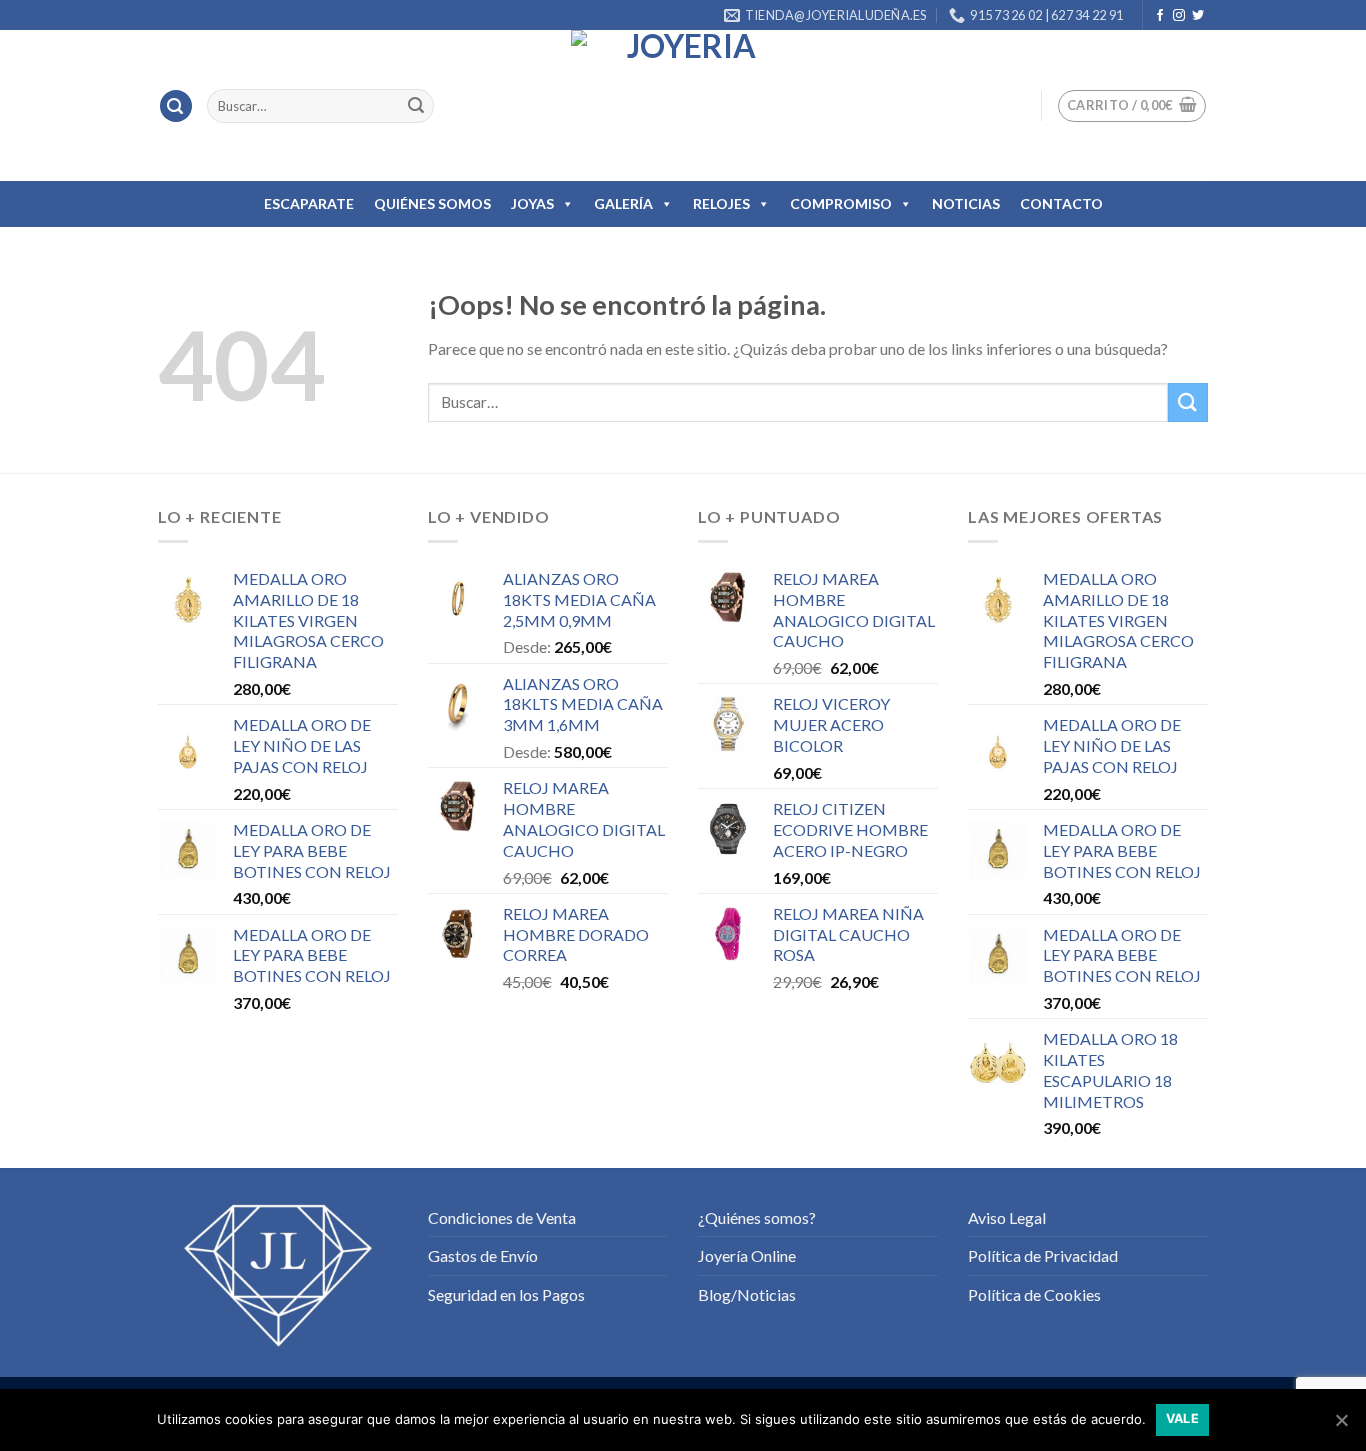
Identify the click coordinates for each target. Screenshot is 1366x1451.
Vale (1183, 1418)
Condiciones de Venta (502, 1217)
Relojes (721, 203)
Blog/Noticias (747, 1294)
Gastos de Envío (483, 1255)
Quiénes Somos (432, 203)
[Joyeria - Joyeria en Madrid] (683, 105)
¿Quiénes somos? (757, 1217)
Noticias (966, 203)
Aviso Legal (1007, 1217)
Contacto (1061, 203)
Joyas (532, 203)
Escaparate (309, 203)
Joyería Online (747, 1255)
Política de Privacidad (1043, 1255)
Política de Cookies (1034, 1294)
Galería (623, 203)
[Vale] (1341, 1420)
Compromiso (841, 203)
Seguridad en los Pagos (506, 1294)
